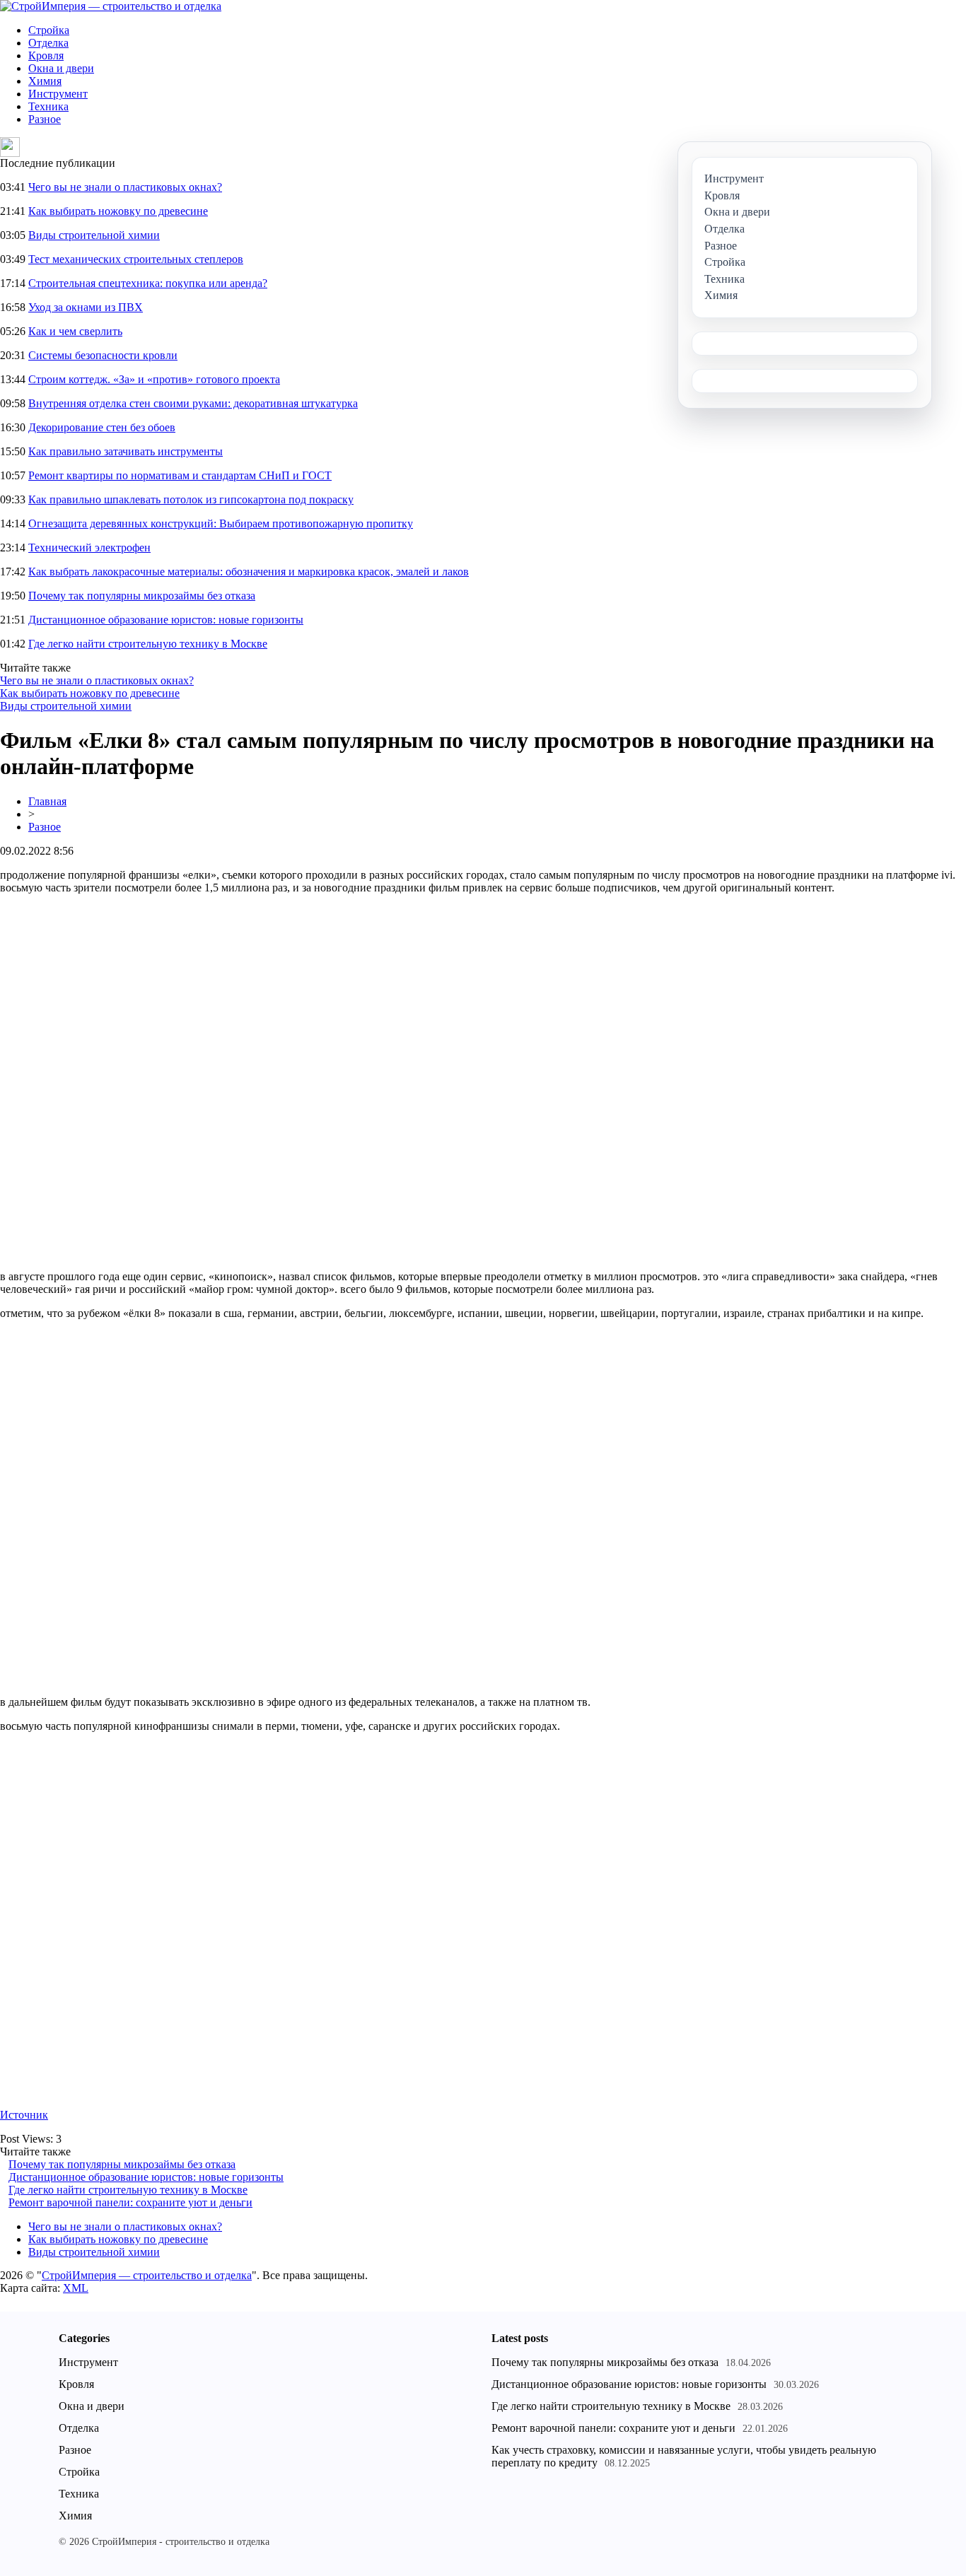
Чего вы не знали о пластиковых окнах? (125, 187)
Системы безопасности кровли (103, 355)
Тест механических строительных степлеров (136, 259)
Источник (24, 2115)
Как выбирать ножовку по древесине (118, 211)
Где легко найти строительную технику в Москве (148, 644)
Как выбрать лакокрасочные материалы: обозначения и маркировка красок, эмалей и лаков (249, 572)
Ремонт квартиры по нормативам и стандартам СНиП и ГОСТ (180, 475)
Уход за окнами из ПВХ (86, 307)
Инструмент (58, 94)
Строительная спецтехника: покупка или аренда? (148, 283)
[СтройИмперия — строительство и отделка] (111, 6)
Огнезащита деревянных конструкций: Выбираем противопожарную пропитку (221, 523)
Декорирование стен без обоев (102, 427)
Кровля (46, 55)
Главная (47, 801)
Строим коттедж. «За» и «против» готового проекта (154, 379)
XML (76, 2288)
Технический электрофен (89, 548)
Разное (45, 119)
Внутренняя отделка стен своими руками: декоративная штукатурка (193, 403)
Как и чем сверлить (75, 331)
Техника (48, 106)
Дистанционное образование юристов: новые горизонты (166, 620)
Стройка (49, 30)
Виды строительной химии (94, 235)
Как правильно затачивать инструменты (126, 451)
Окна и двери (61, 68)
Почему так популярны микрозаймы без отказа (142, 596)
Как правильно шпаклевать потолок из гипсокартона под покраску (191, 499)
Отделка (48, 43)
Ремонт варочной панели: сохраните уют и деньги (130, 2202)
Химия (45, 81)
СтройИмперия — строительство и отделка (147, 2275)
